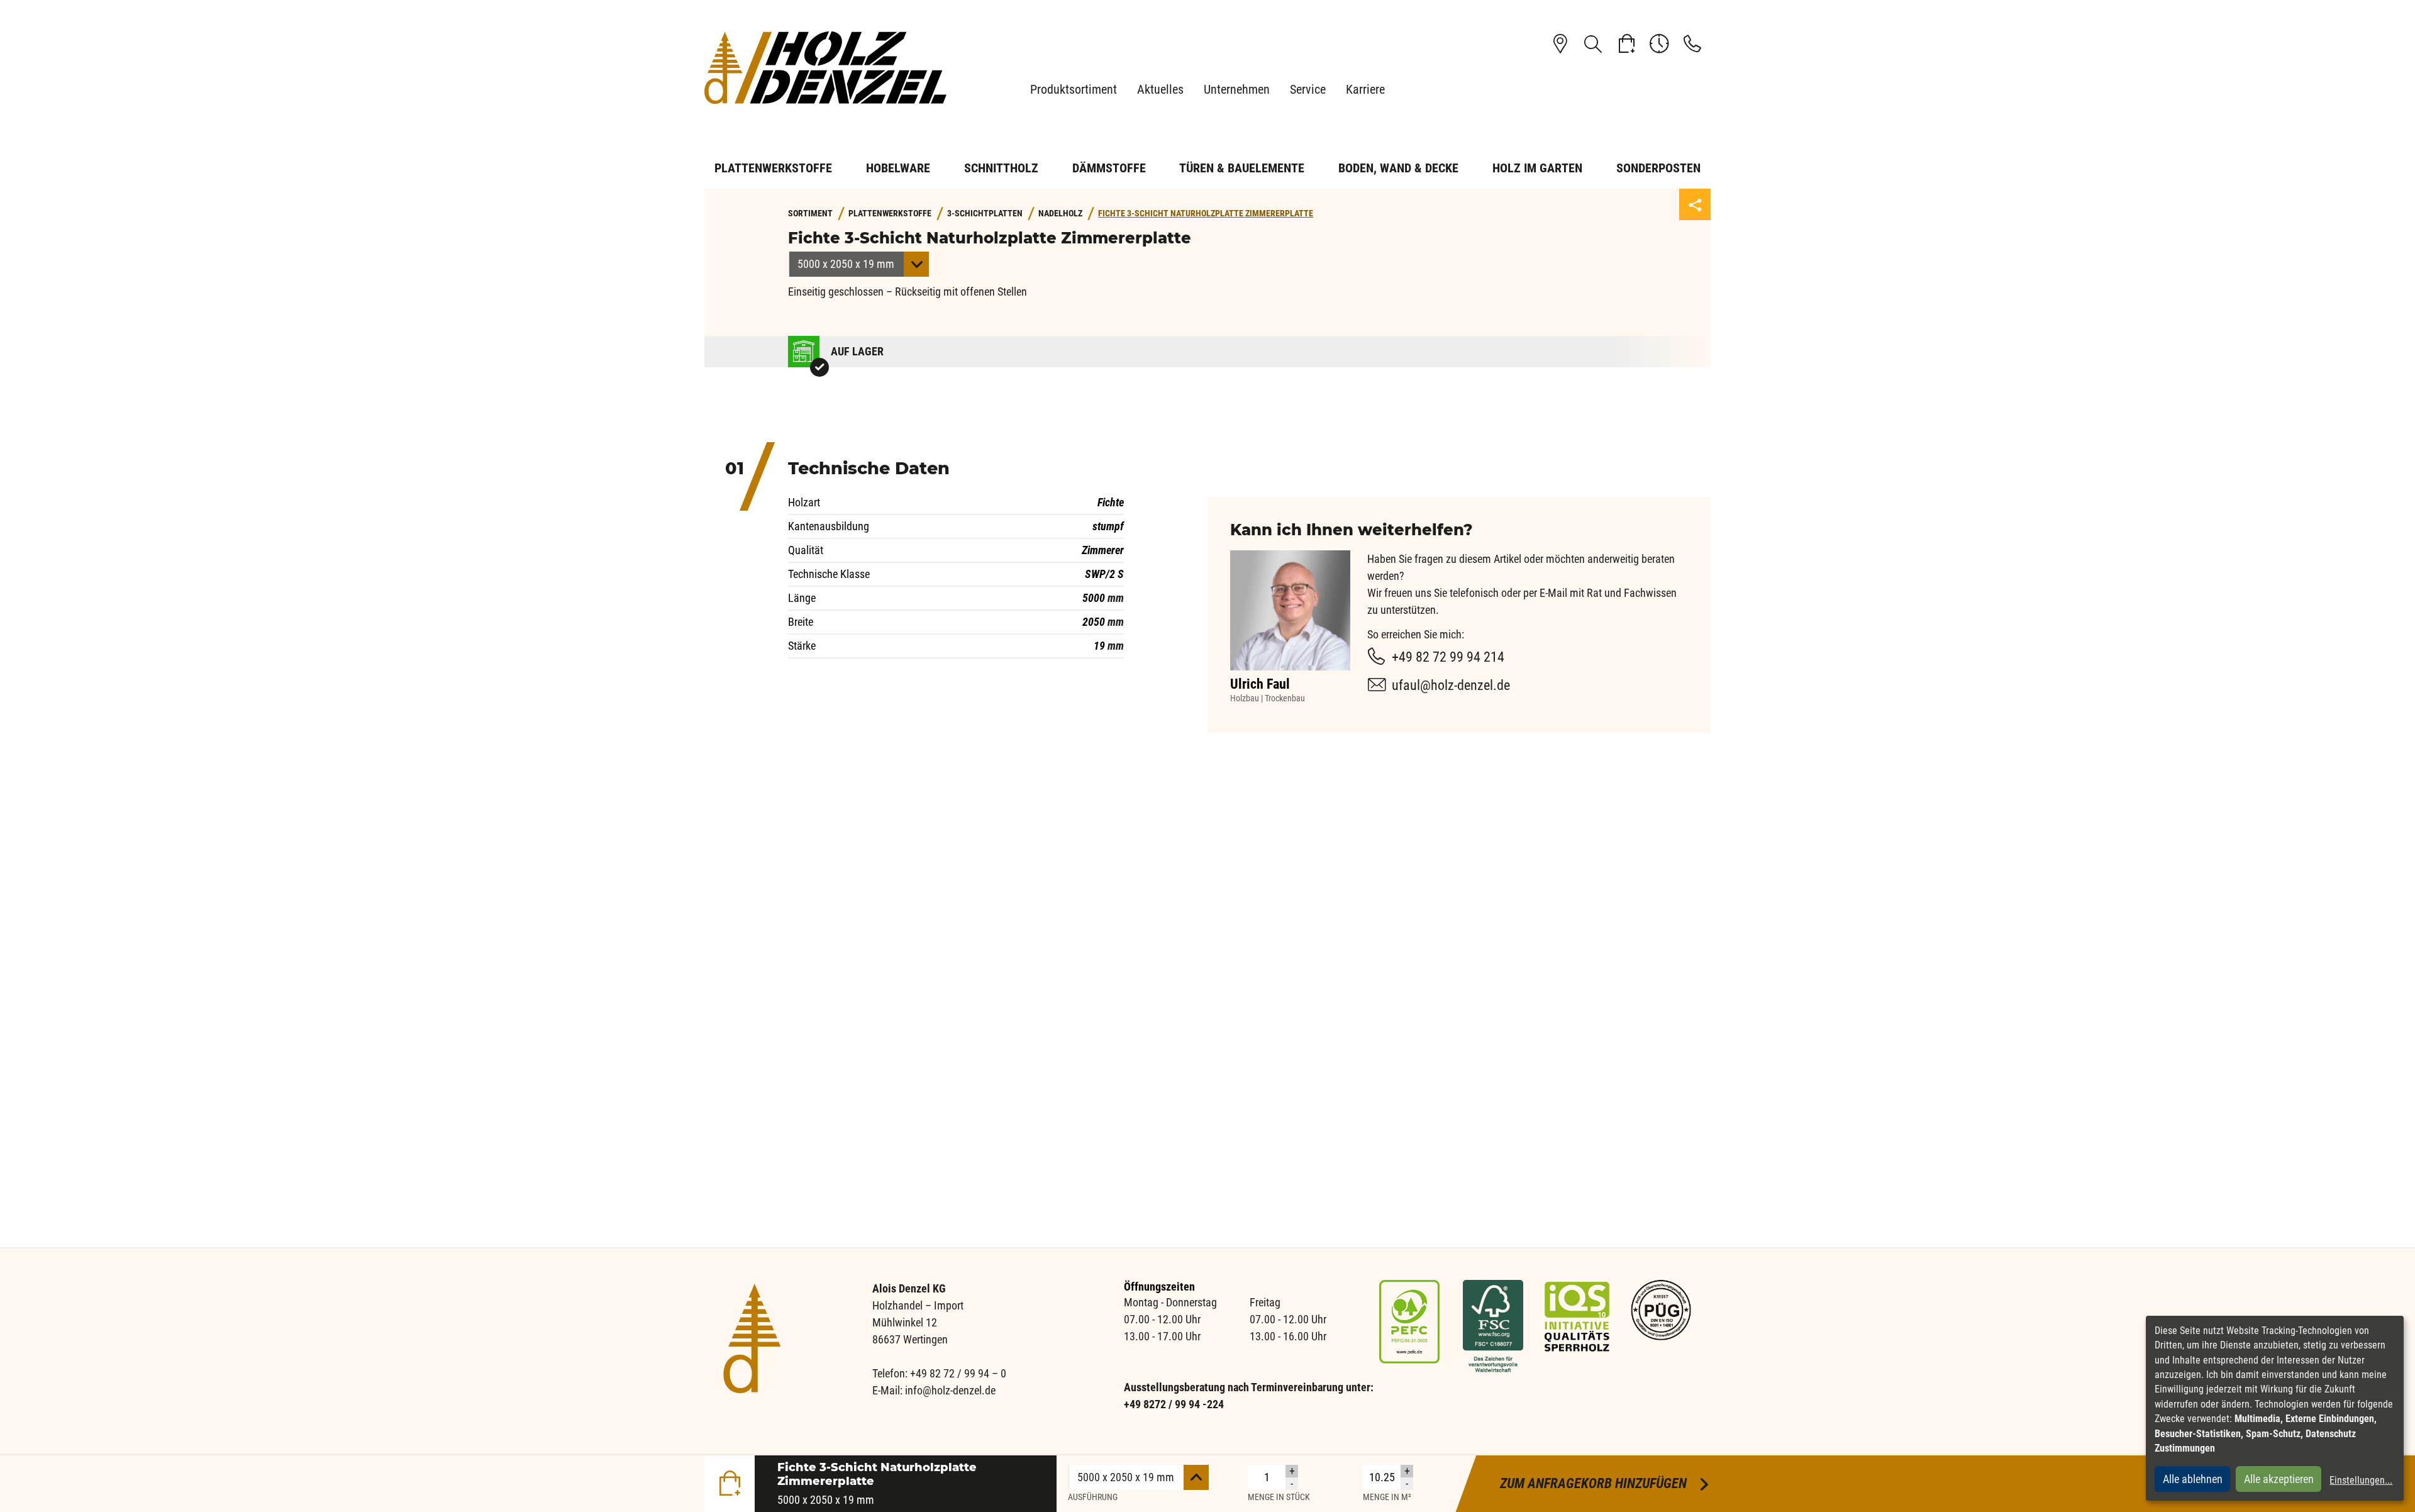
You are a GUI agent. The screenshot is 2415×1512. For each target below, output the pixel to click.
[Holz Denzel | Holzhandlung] (830, 68)
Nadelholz (1060, 214)
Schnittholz (1001, 168)
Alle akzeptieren (2279, 1479)
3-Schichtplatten (985, 214)
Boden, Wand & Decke (1398, 168)
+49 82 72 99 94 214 (1448, 657)
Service (1308, 89)
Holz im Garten (1537, 168)
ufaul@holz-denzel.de (1451, 685)
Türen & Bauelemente (1242, 168)
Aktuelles (1160, 89)
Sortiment (810, 214)
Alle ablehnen (2193, 1479)
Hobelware (898, 168)
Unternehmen (1237, 89)
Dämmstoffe (1109, 168)
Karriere (1365, 89)
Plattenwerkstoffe (773, 168)
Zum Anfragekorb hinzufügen (1605, 1483)
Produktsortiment (1074, 89)
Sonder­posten (1658, 168)
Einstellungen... (2361, 1480)
